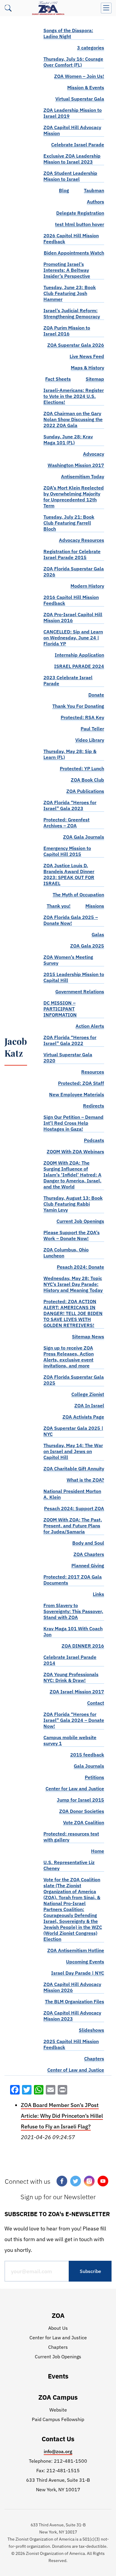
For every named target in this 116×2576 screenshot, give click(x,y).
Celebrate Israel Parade (78, 145)
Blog (64, 190)
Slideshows (91, 2030)
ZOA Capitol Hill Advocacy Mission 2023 (72, 2016)
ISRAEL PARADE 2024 (79, 666)
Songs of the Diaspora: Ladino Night (68, 33)
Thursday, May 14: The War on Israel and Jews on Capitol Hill (73, 1451)
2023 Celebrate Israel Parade (68, 680)
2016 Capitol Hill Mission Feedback (71, 600)
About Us (58, 2328)
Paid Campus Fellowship (58, 2419)
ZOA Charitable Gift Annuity (74, 1469)
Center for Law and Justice (75, 1789)
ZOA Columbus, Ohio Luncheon (66, 1253)
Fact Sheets (58, 379)
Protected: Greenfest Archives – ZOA (66, 823)
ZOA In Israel (89, 1405)
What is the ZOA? (85, 1480)
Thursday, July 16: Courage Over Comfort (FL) (73, 62)
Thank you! (59, 906)
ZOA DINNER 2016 (83, 1646)
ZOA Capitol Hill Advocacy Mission (72, 130)
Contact (96, 1703)
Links (98, 1594)
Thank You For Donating (78, 706)
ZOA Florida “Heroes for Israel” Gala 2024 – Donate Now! (74, 1720)
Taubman (94, 190)
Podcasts (94, 1140)
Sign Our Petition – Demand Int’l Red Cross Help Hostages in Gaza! (73, 1123)
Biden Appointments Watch (74, 253)
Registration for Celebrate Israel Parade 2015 (72, 554)
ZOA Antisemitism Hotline (76, 1950)
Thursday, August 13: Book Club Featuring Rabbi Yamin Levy (73, 1204)
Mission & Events (86, 87)
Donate (96, 695)
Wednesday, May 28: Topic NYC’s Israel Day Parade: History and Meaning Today (73, 1284)
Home (98, 1851)
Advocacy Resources (81, 540)
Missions (95, 906)
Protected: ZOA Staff (81, 1083)
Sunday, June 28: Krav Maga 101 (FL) (68, 440)
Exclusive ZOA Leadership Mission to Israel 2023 (72, 159)
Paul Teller (92, 729)
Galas (98, 934)
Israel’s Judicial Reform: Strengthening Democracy (72, 313)
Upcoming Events (85, 1962)
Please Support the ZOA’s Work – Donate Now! (72, 1235)
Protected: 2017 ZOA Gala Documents (73, 1580)
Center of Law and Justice (76, 2070)
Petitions (94, 1777)
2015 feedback (87, 1755)
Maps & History (87, 368)
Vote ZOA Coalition (84, 1822)
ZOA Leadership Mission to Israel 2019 (73, 113)
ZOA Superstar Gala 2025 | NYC (73, 1431)
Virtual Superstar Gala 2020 (68, 1058)
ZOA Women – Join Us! (79, 76)
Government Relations (80, 992)
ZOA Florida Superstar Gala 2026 (74, 572)
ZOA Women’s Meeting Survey (68, 960)
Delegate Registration (80, 213)
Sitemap (95, 379)
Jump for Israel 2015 (80, 1800)
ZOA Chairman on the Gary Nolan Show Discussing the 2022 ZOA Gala (73, 419)
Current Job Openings (80, 1221)
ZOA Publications (85, 791)
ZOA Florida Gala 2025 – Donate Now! (71, 920)
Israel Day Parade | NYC (78, 1973)
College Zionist (88, 1394)
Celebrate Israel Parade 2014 (70, 1660)
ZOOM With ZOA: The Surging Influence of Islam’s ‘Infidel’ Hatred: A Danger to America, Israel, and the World (72, 1175)
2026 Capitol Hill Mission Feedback (71, 239)
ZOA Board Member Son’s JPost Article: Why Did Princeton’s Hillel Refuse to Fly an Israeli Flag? (62, 2116)
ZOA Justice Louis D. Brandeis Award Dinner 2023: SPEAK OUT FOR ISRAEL (69, 874)
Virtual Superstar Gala (80, 99)
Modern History (87, 586)
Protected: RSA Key (82, 717)
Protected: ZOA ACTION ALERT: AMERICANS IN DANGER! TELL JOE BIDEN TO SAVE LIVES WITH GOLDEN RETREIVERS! (73, 1313)
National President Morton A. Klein (72, 1494)
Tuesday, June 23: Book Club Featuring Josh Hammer (70, 293)
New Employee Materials (77, 1094)
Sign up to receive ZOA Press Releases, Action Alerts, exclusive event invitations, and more (69, 1357)
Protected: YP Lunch (82, 768)
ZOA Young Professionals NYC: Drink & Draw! (71, 1677)
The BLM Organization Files (75, 2001)
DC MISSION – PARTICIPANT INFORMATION (60, 1009)
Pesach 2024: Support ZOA (74, 1508)
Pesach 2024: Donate (80, 1267)
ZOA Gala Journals (84, 837)
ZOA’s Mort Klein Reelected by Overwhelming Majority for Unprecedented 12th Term (74, 497)
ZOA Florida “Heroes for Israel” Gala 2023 (70, 805)
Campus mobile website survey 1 (70, 1740)
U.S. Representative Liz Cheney (69, 1865)
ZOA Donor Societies (82, 1811)
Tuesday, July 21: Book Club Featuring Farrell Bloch (69, 523)
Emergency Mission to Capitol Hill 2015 (67, 851)
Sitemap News (88, 1336)
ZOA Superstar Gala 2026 (76, 345)
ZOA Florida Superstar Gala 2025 (74, 1380)
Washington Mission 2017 (76, 465)
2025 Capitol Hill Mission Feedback (71, 2044)
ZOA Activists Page (83, 1417)
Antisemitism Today (83, 476)
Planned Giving (88, 1565)
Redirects (94, 1106)
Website (58, 2410)
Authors (95, 202)
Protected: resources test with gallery (71, 1837)
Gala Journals (89, 1766)
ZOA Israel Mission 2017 (77, 1692)
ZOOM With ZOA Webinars (75, 1151)
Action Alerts (90, 1026)
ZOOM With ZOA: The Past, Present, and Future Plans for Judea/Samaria (73, 1526)
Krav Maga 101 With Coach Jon (73, 1631)
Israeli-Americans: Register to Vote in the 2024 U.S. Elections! (74, 396)
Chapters (94, 2059)
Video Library (90, 740)
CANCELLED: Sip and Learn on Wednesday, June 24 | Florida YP (73, 638)
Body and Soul (88, 1543)
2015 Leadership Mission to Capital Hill (74, 977)
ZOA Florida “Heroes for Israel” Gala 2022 (70, 1040)
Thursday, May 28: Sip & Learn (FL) (70, 754)
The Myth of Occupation (78, 895)
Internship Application (79, 655)
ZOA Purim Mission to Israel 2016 (67, 331)
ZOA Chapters (89, 1554)
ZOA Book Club (87, 780)
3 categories (91, 48)
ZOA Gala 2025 (87, 946)
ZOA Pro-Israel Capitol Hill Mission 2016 (73, 617)
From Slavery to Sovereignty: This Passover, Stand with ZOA (73, 1611)
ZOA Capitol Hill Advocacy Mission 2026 (72, 1987)
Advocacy (94, 454)
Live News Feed (87, 356)
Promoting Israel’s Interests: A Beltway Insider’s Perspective (67, 270)
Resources (93, 1072)
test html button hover (80, 224)
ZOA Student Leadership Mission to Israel (70, 176)
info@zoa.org (58, 2451)
